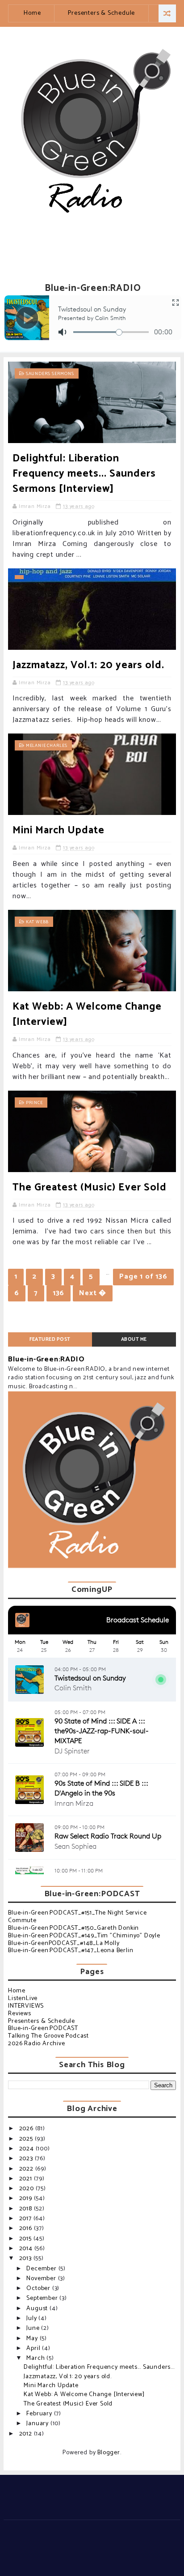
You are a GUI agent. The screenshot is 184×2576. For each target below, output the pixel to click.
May (33, 2339)
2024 (27, 2149)
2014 (27, 2249)
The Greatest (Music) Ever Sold (90, 1188)
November (42, 2279)
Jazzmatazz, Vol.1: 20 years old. (88, 665)
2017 (26, 2219)
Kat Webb (37, 922)
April (34, 2348)
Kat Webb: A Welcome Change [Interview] (87, 1014)
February (40, 2414)
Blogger (109, 2453)
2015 (26, 2239)
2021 (27, 2179)
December (42, 2269)
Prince (34, 1103)
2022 (27, 2169)
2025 (27, 2139)
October (39, 2288)
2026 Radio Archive (36, 2044)
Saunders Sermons (50, 374)
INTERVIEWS (26, 2006)
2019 (27, 2199)
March (36, 2358)
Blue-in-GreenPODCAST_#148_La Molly (64, 1943)
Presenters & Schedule (101, 13)
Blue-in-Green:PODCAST (43, 2028)
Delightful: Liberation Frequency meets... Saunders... (99, 2367)
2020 (27, 2189)
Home (32, 13)
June (34, 2328)
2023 (27, 2159)
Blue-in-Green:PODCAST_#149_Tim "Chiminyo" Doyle (84, 1936)
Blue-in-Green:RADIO (46, 1359)
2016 (27, 2228)
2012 (27, 2434)
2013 (26, 2258)
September (43, 2298)
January (38, 2424)
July (32, 2318)
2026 (27, 2129)
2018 (27, 2209)
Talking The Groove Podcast (48, 2036)
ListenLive (23, 1998)
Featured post (50, 1339)
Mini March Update (59, 830)
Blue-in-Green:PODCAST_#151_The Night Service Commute (77, 1917)
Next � (93, 1293)
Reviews (20, 2014)
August (38, 2309)
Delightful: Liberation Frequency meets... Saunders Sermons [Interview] (84, 474)
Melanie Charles (47, 746)
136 (59, 1293)
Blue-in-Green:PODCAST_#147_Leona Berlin (71, 1951)
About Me (134, 1339)
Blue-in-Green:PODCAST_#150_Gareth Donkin (73, 1928)
